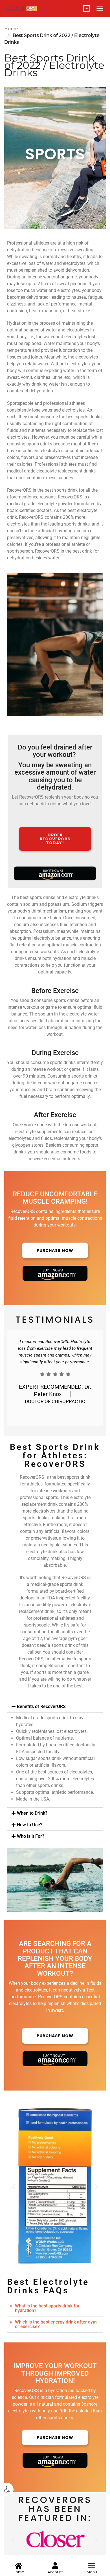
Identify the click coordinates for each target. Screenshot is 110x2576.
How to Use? (30, 1825)
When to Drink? (32, 1813)
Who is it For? (31, 1836)
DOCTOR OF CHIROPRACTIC (55, 1401)
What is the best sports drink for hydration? (47, 2308)
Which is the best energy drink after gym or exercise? (56, 2324)
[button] (55, 1707)
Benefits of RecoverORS (41, 1706)
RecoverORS (32, 1477)
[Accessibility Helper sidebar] (7, 2489)
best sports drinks (83, 417)
